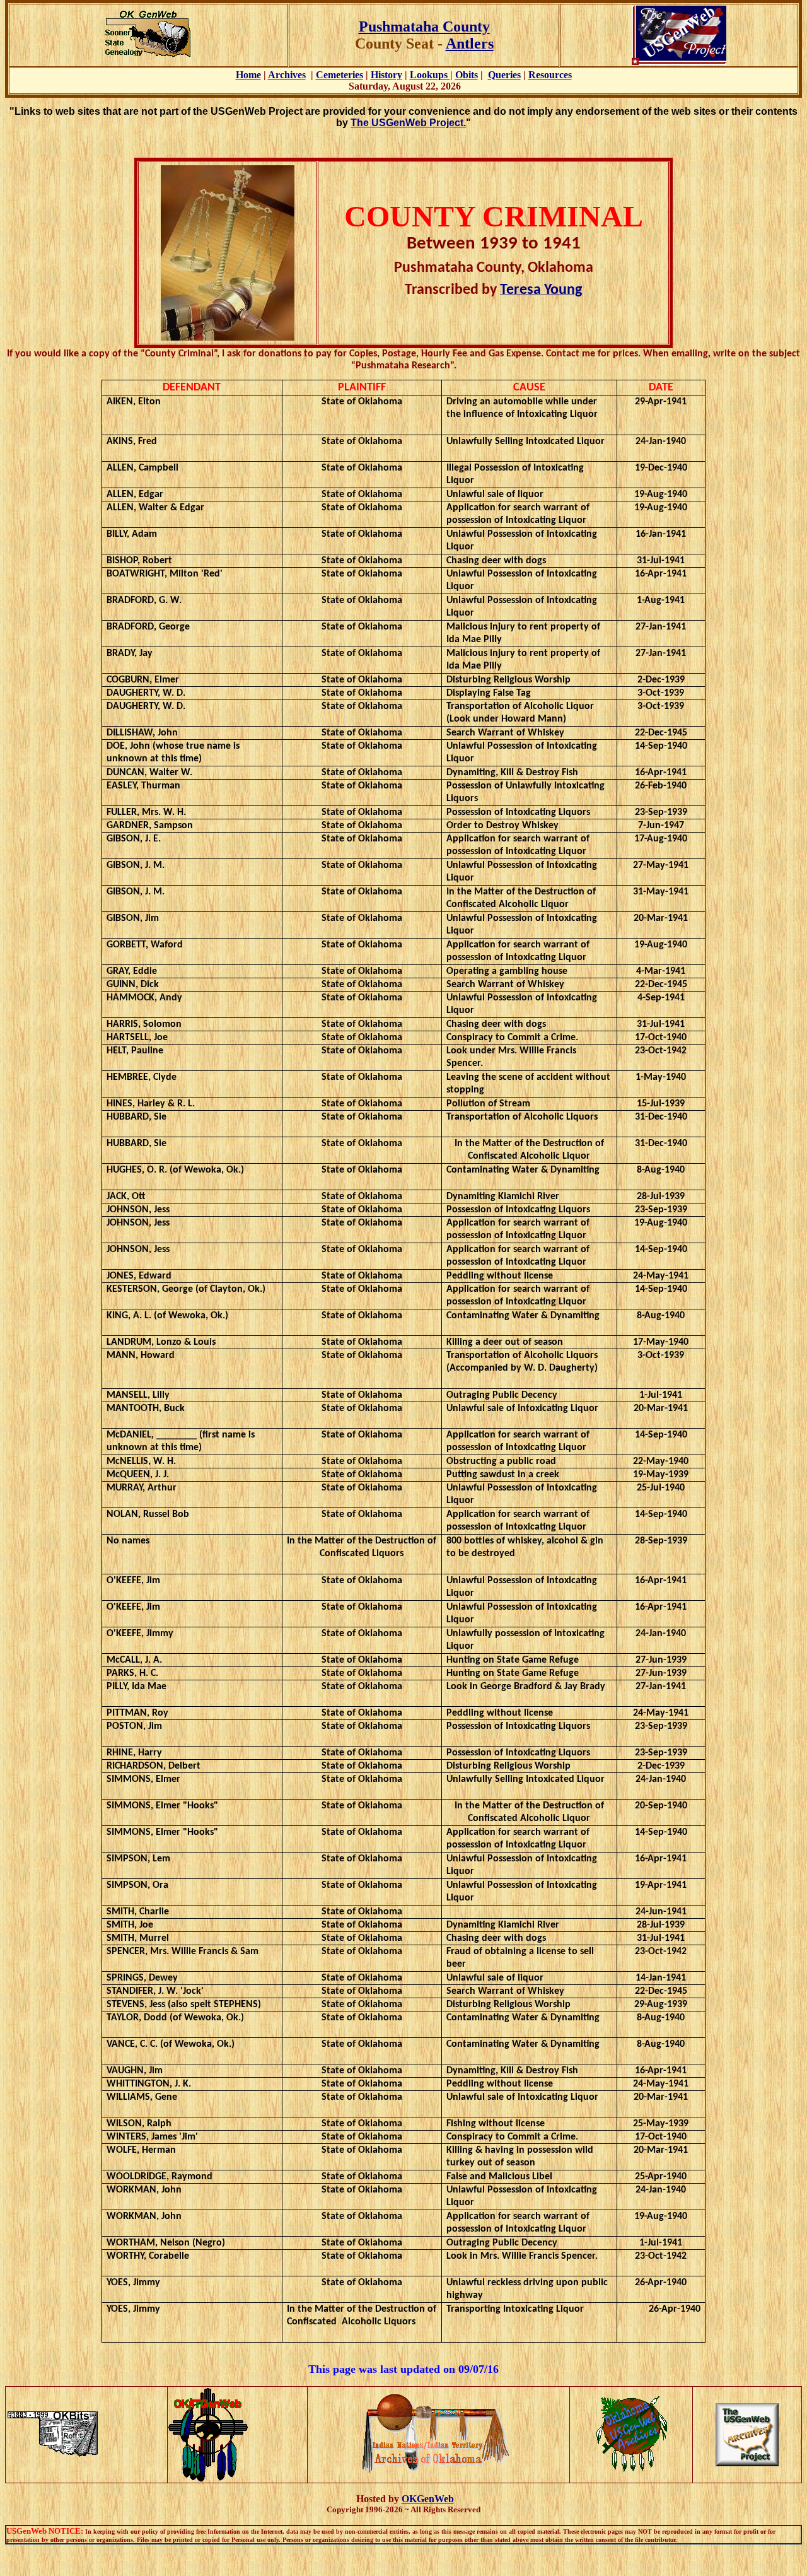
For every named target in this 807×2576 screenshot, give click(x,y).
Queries (504, 75)
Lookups (430, 75)
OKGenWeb (428, 2499)
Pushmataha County (424, 26)
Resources (550, 75)
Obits (467, 75)
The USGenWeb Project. (408, 123)
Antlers (470, 44)
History (386, 75)
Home (248, 75)
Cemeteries (340, 75)
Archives (287, 75)
